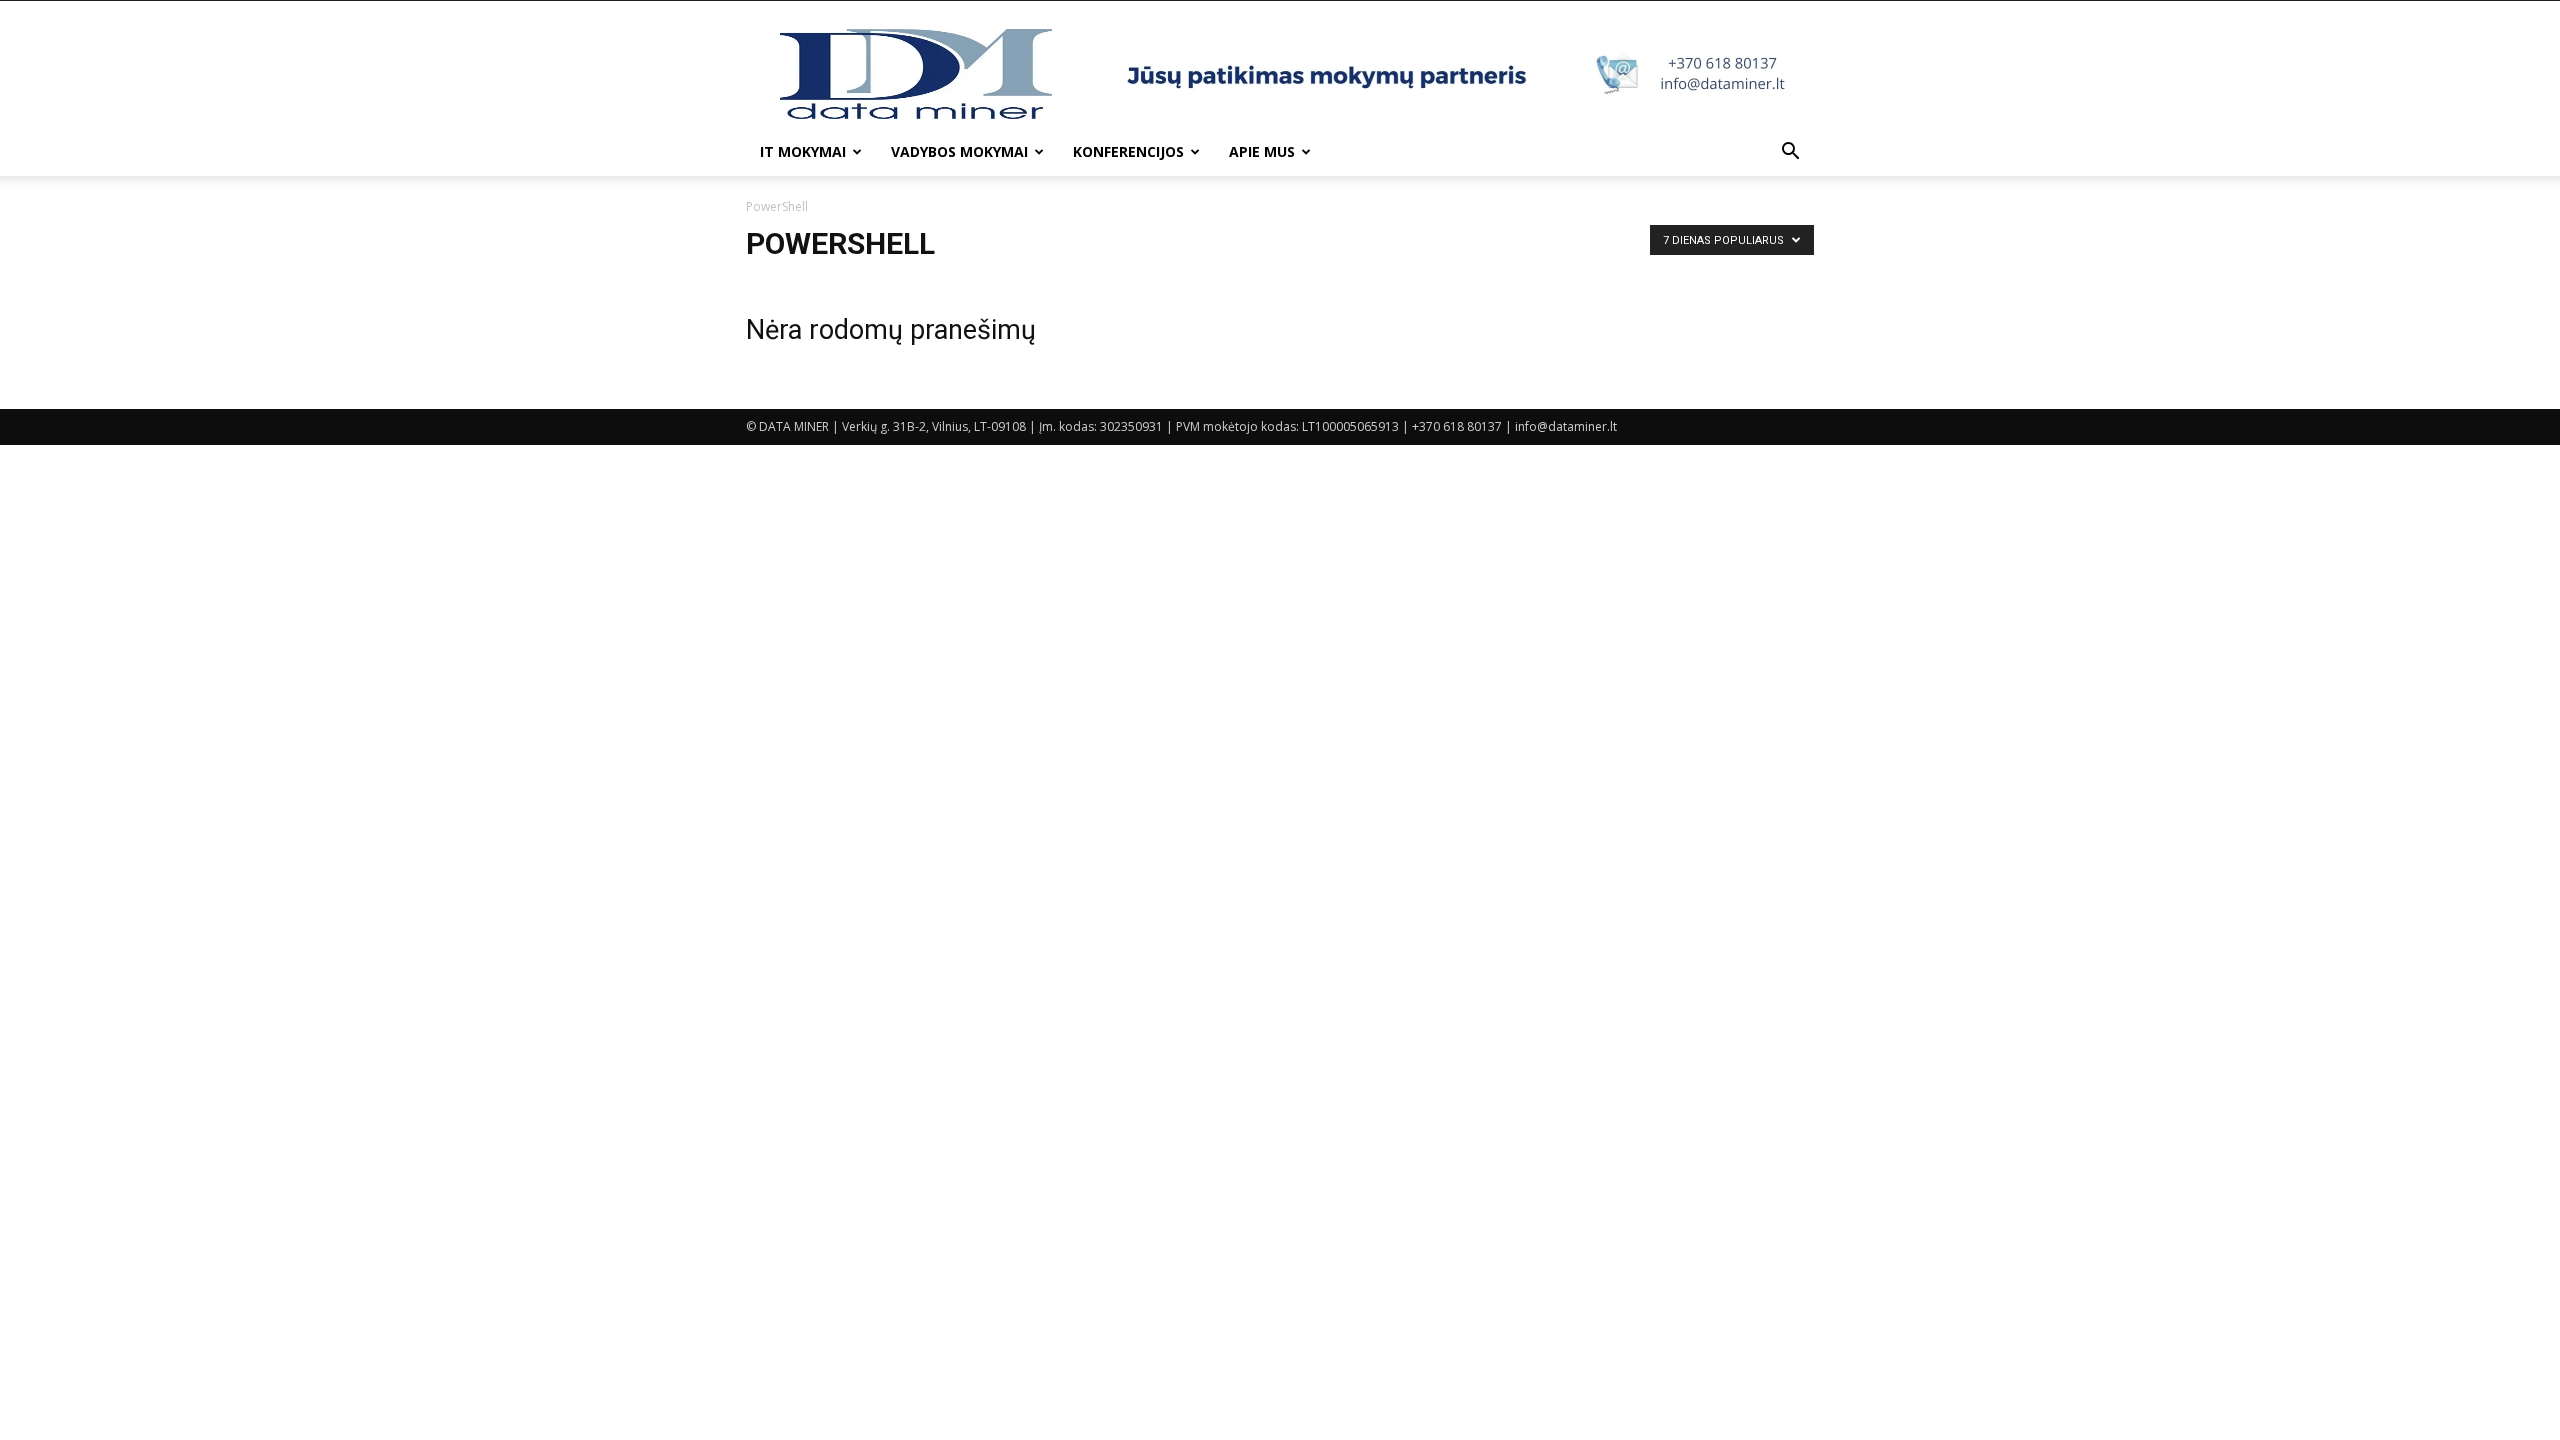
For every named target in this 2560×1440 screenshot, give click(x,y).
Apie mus (1262, 151)
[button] (1790, 153)
